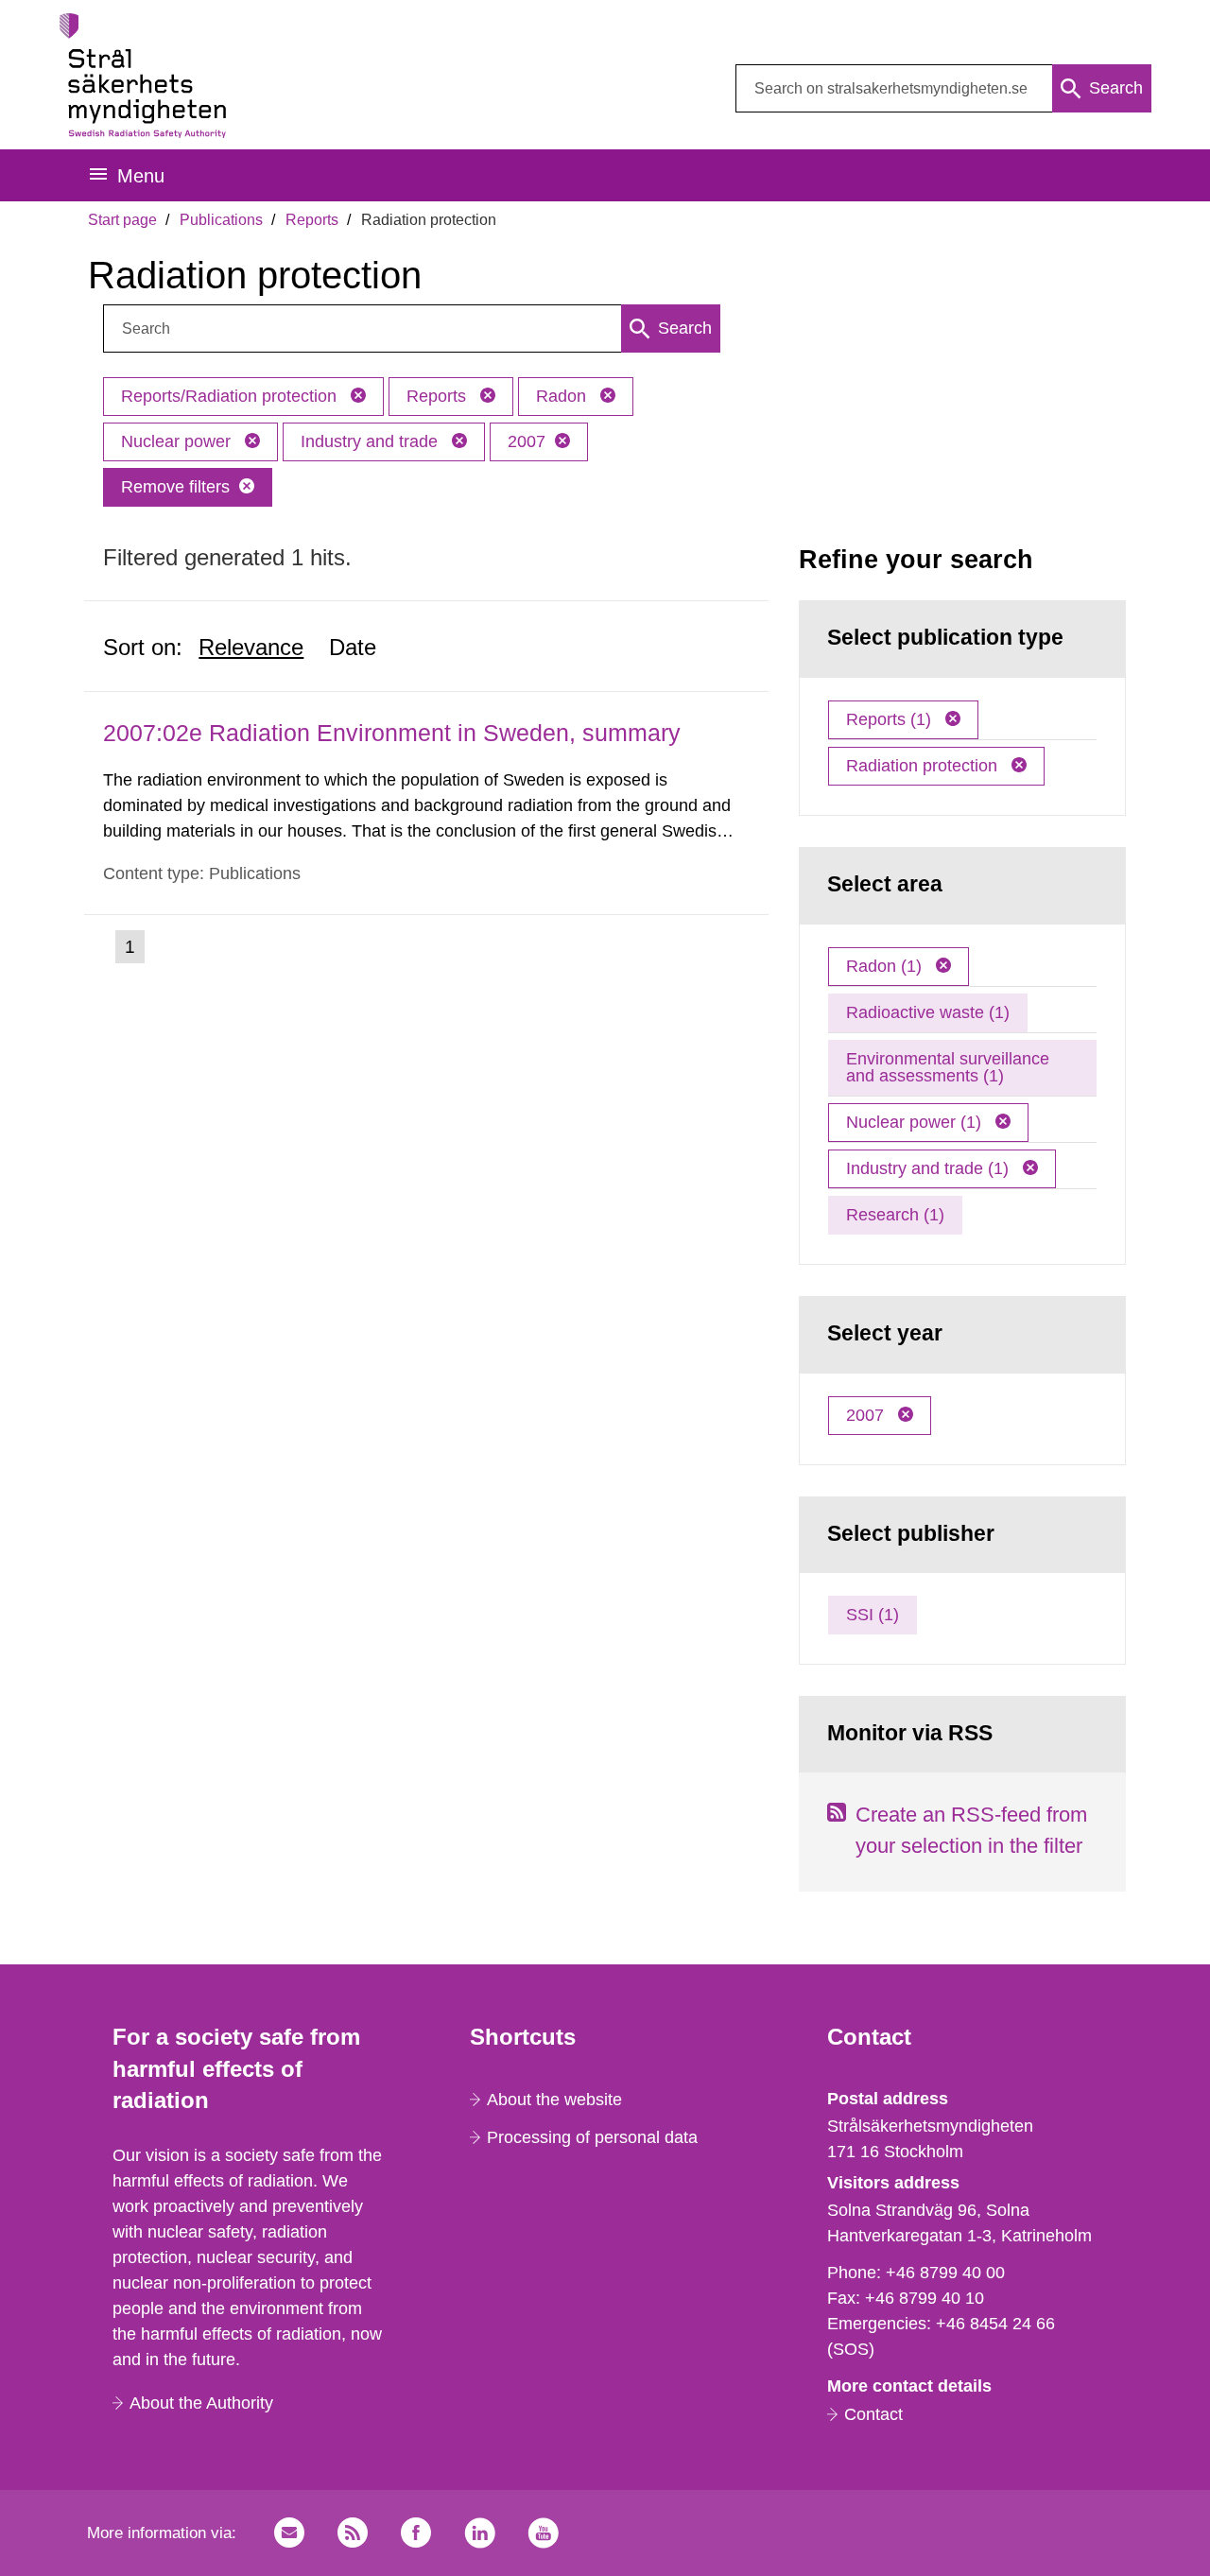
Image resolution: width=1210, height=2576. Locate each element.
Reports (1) (891, 719)
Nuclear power (178, 441)
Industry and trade (372, 441)
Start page (122, 220)
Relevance (251, 647)
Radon (563, 396)
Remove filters (175, 487)
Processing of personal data (592, 2137)
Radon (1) (886, 966)
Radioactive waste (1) (928, 1012)
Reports (312, 220)
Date (353, 647)
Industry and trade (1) (930, 1168)
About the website (554, 2100)
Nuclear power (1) (916, 1122)
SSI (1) (873, 1615)
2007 (527, 441)
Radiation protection (924, 766)
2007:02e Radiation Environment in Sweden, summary (392, 733)
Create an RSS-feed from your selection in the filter (971, 1830)
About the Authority (201, 2403)
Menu (141, 176)
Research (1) (895, 1215)
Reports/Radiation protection (231, 396)
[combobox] (943, 88)
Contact (873, 2414)
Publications (221, 220)
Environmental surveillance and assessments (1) (948, 1067)
